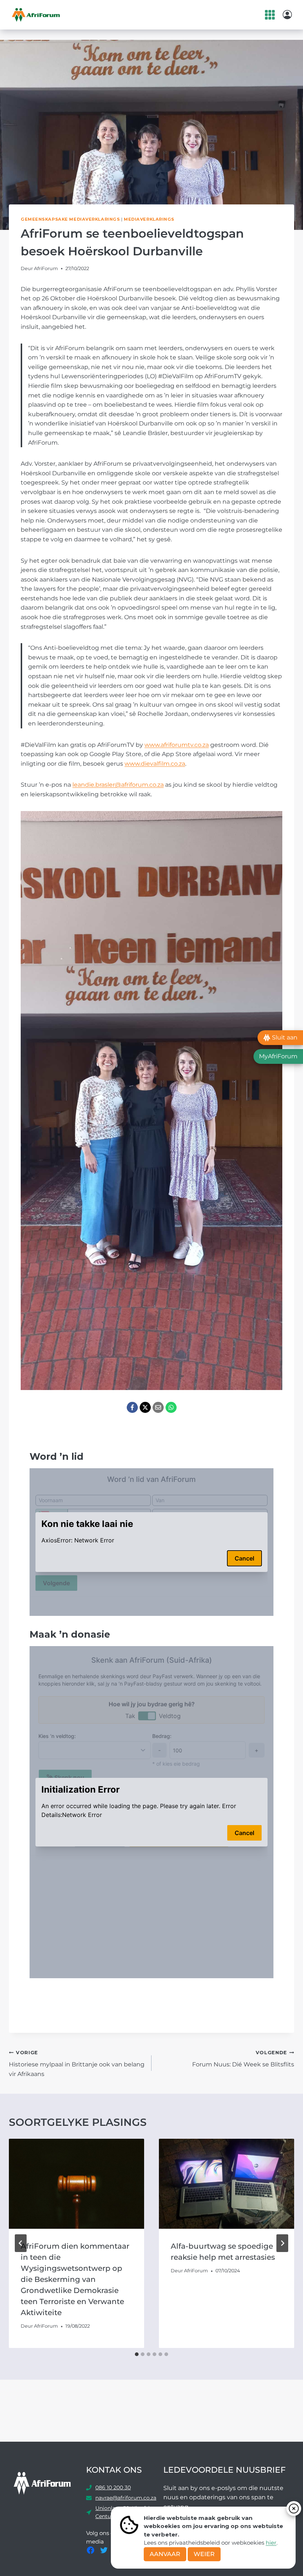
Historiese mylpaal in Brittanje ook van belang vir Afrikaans (77, 2064)
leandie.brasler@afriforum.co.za (118, 785)
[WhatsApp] (171, 1407)
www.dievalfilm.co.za (155, 764)
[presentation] (76, 2184)
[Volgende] (282, 2243)
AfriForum (46, 268)
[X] (145, 1407)
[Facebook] (132, 1407)
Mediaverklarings (149, 219)
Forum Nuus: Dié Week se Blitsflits (243, 2059)
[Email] (158, 1407)
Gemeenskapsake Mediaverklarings (70, 219)
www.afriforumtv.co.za (177, 745)
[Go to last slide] (21, 2243)
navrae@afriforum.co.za (126, 2498)
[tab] (137, 2354)
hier (271, 2543)
